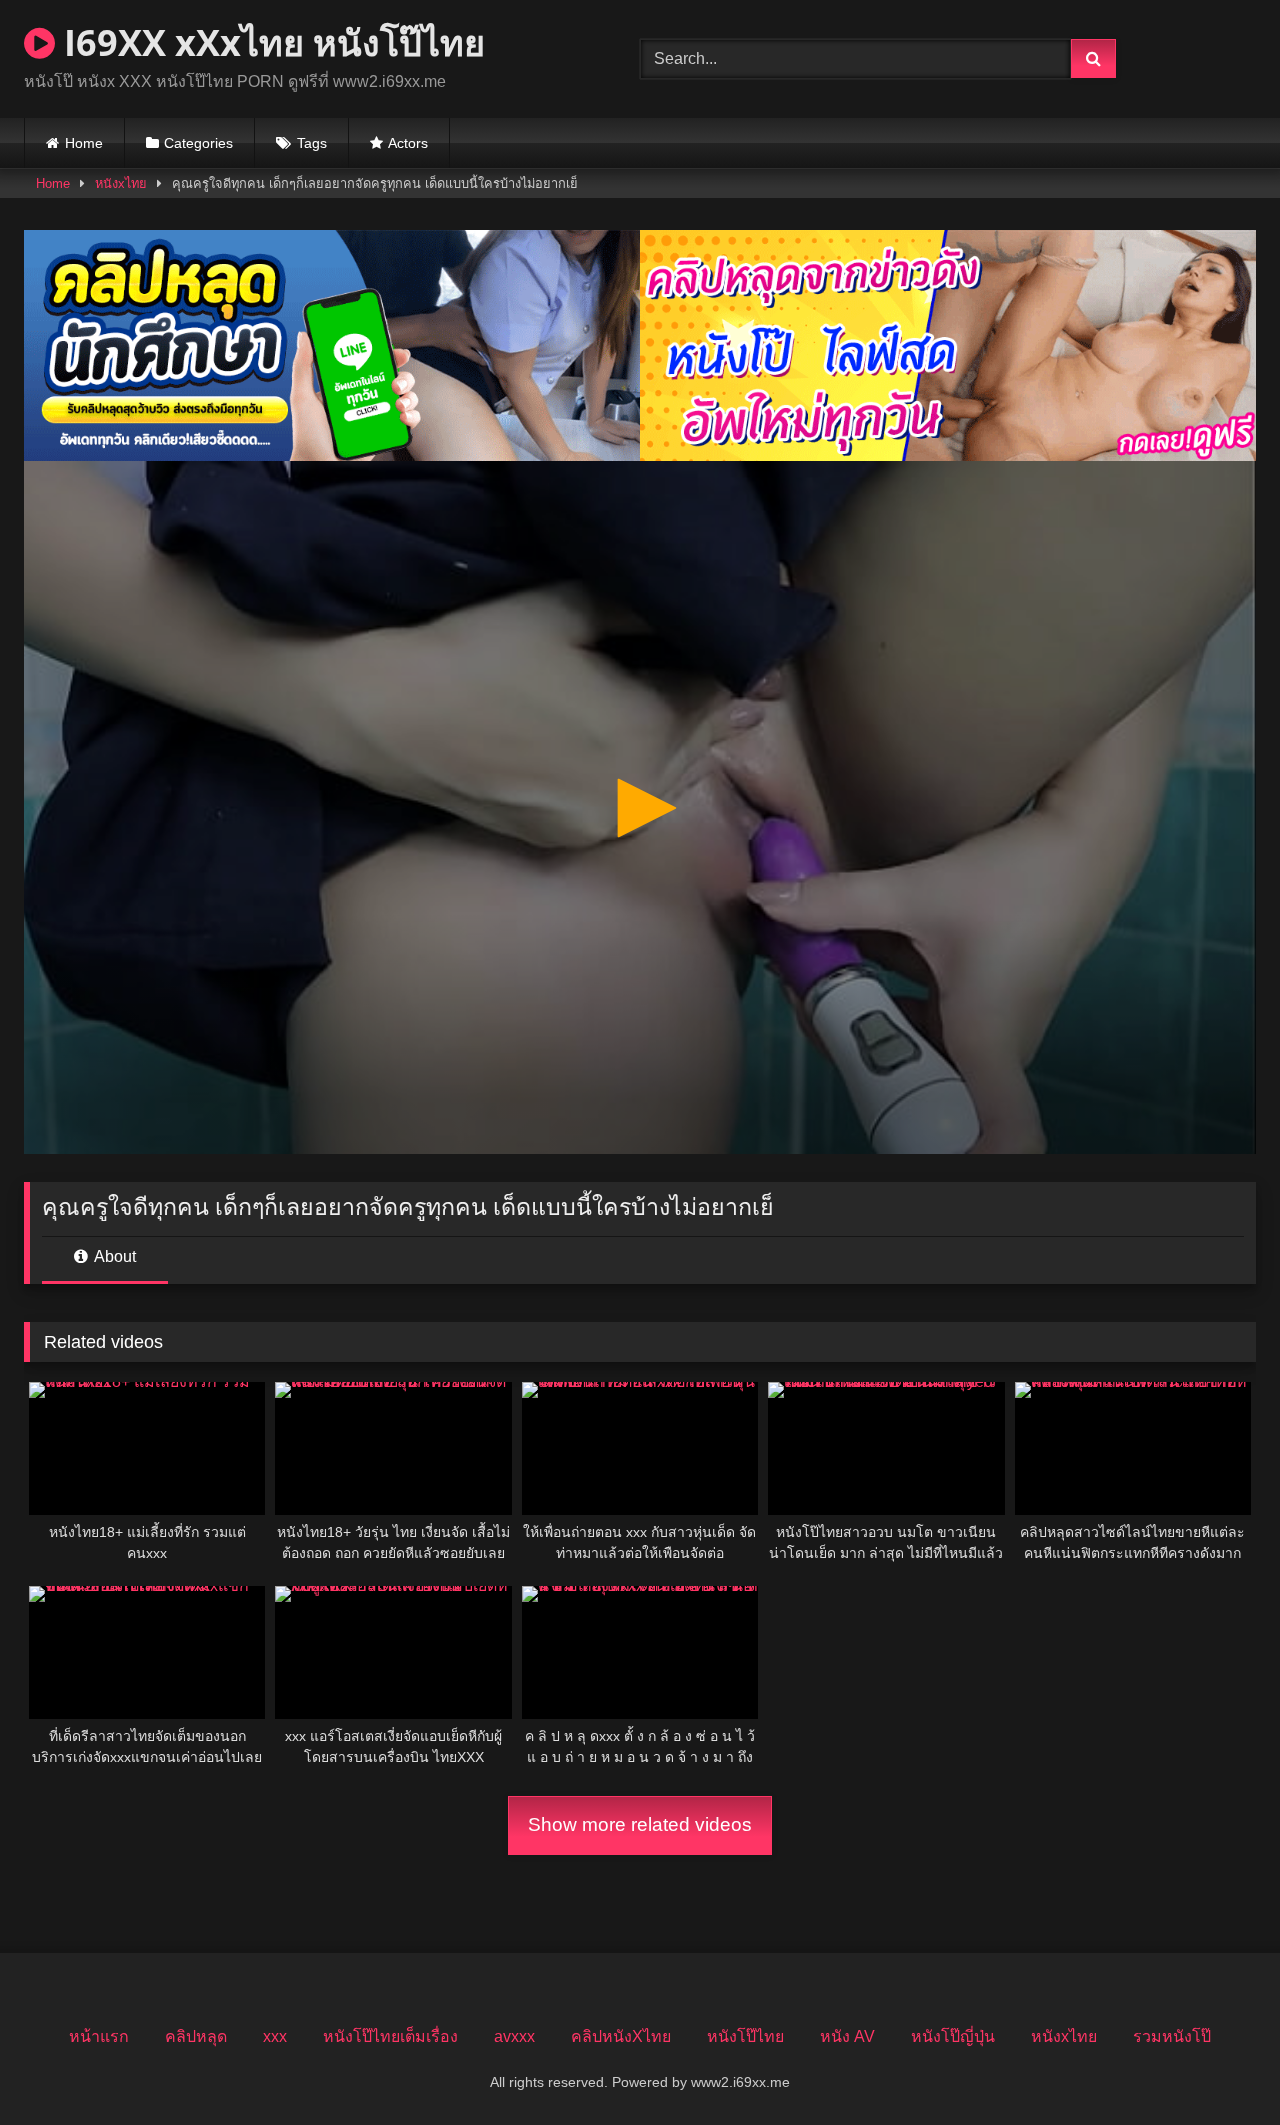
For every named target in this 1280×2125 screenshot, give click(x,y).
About (113, 1256)
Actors (408, 143)
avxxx (514, 2036)
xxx (275, 2036)
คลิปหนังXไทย (621, 2036)
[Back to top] (1218, 2065)
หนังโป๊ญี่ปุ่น (953, 2036)
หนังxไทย (121, 183)
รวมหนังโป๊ (1172, 2036)
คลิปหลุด (196, 2036)
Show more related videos (640, 1824)
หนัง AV (847, 2036)
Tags (312, 143)
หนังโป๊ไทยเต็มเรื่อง (390, 2036)
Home (84, 143)
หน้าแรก (99, 2036)
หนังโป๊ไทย (745, 2036)
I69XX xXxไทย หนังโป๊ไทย (270, 42)
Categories (198, 143)
